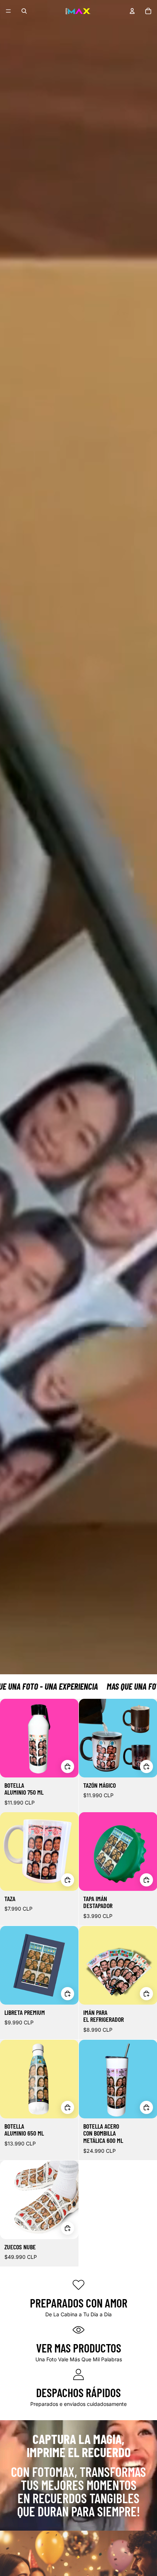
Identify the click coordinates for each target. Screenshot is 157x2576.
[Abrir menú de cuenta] (132, 11)
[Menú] (8, 11)
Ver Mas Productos (79, 2348)
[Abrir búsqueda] (24, 11)
